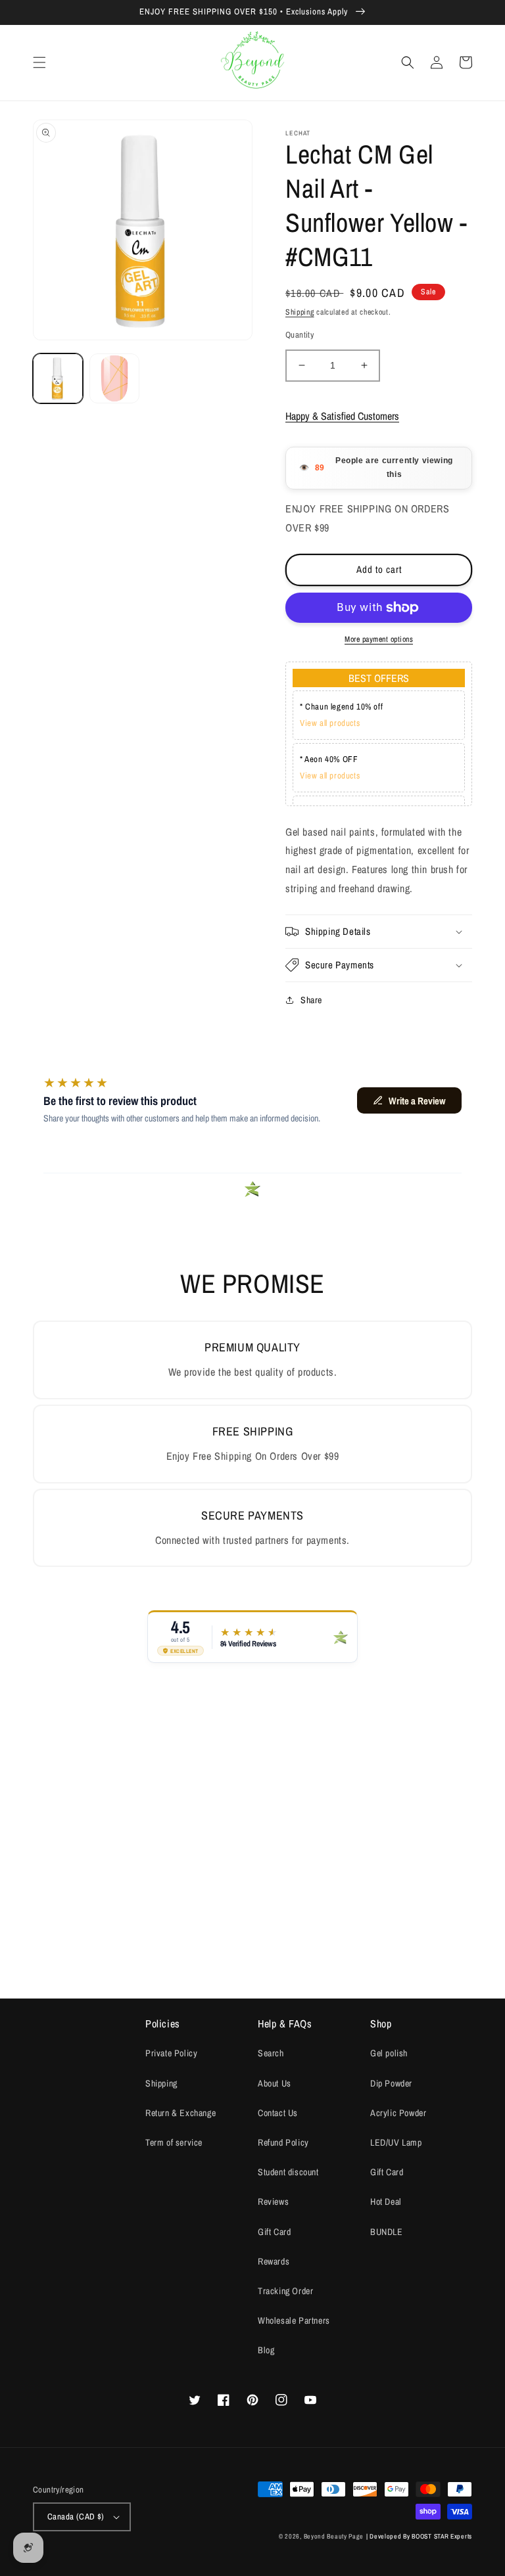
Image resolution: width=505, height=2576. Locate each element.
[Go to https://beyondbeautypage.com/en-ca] (253, 63)
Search (271, 2053)
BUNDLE (387, 2232)
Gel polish (389, 2053)
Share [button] (311, 1000)
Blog (266, 2350)
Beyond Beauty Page (334, 2536)
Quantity (300, 335)
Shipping (300, 312)
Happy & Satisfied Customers (342, 416)
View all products (330, 723)
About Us (275, 2083)
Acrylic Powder (398, 2113)
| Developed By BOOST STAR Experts (419, 2536)
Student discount (288, 2172)
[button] (39, 62)
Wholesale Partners (294, 2320)
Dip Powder (391, 2083)
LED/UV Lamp (396, 2142)
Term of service (174, 2142)
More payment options (379, 639)
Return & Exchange (180, 2113)
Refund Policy (283, 2142)
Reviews (273, 2202)
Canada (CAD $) (76, 2517)
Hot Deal (386, 2202)
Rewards (274, 2261)
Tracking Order (285, 2291)
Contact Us (278, 2113)
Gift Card (274, 2232)
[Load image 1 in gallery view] (58, 378)
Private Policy (171, 2053)
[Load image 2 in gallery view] (114, 378)
